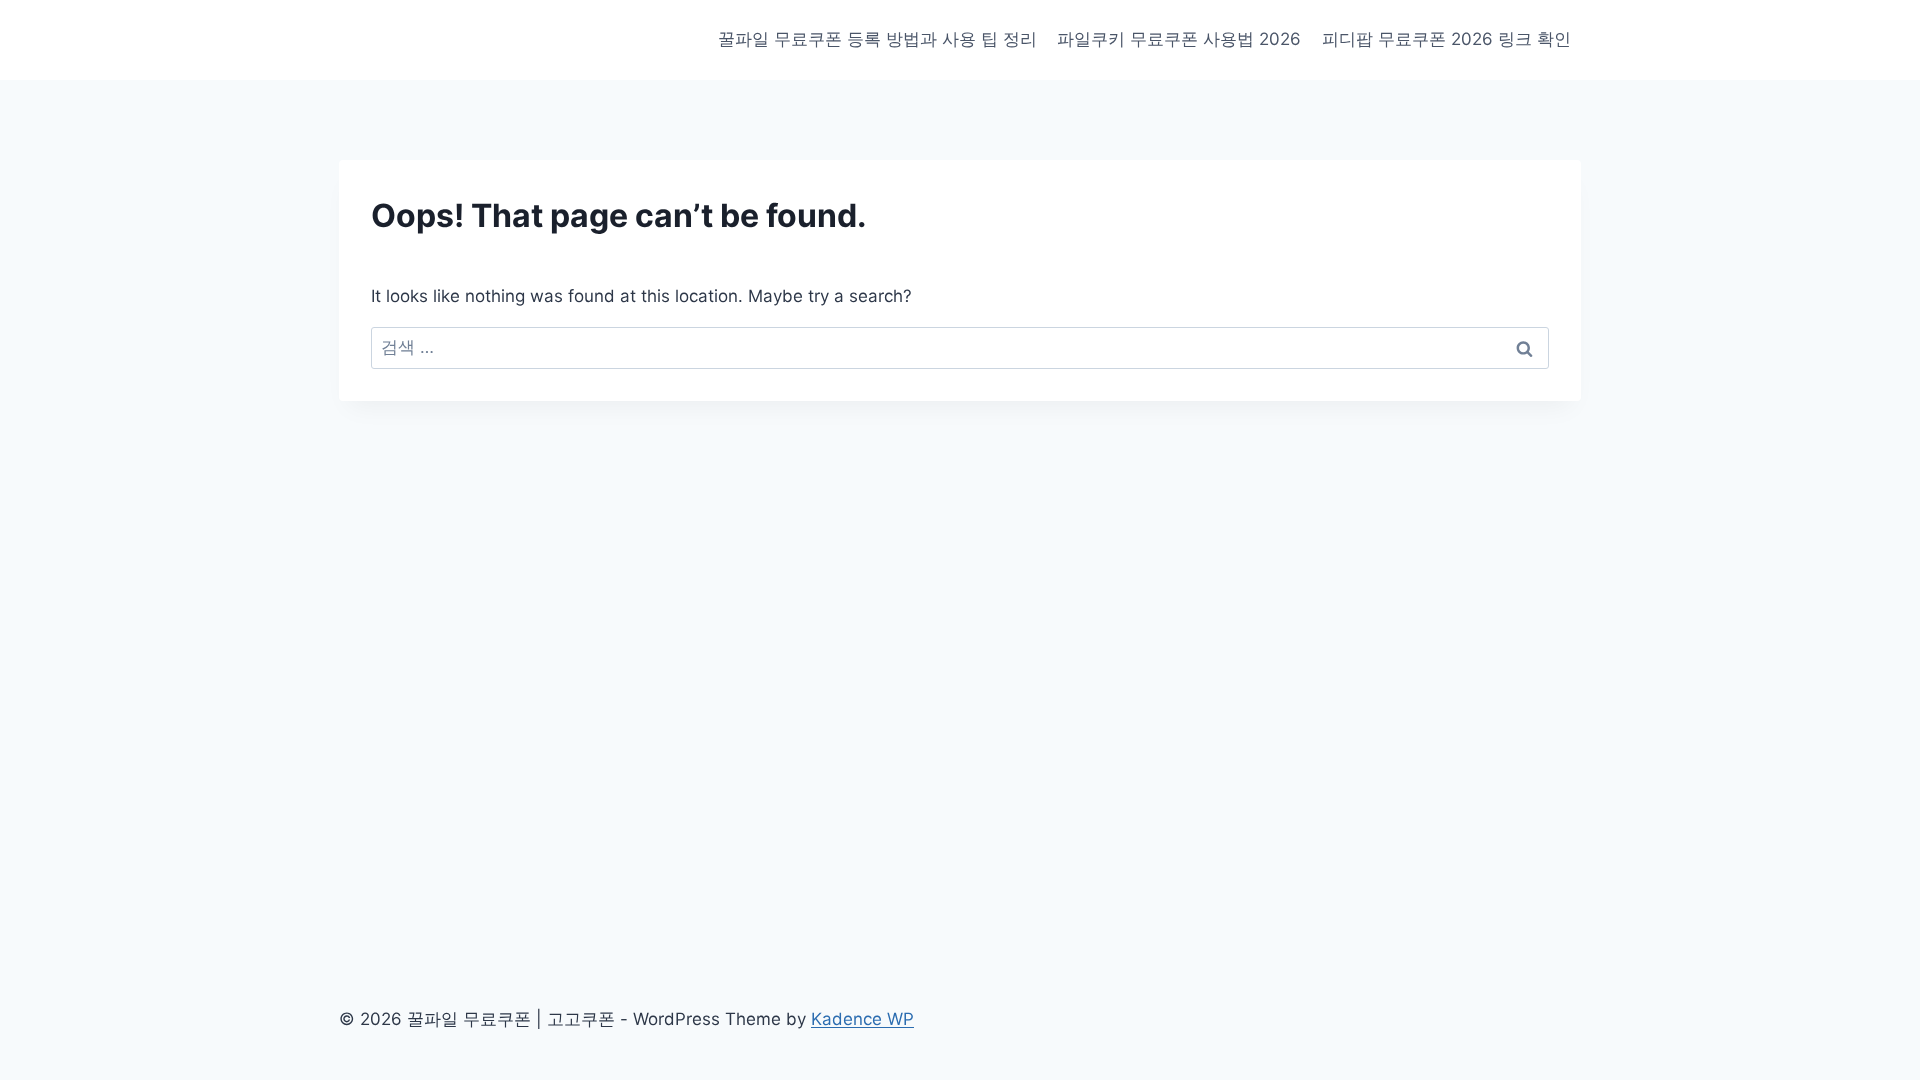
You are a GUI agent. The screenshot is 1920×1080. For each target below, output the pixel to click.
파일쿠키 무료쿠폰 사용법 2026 (1179, 39)
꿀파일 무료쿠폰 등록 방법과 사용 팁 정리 (877, 39)
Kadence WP (862, 1019)
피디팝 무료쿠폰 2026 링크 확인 (1446, 39)
